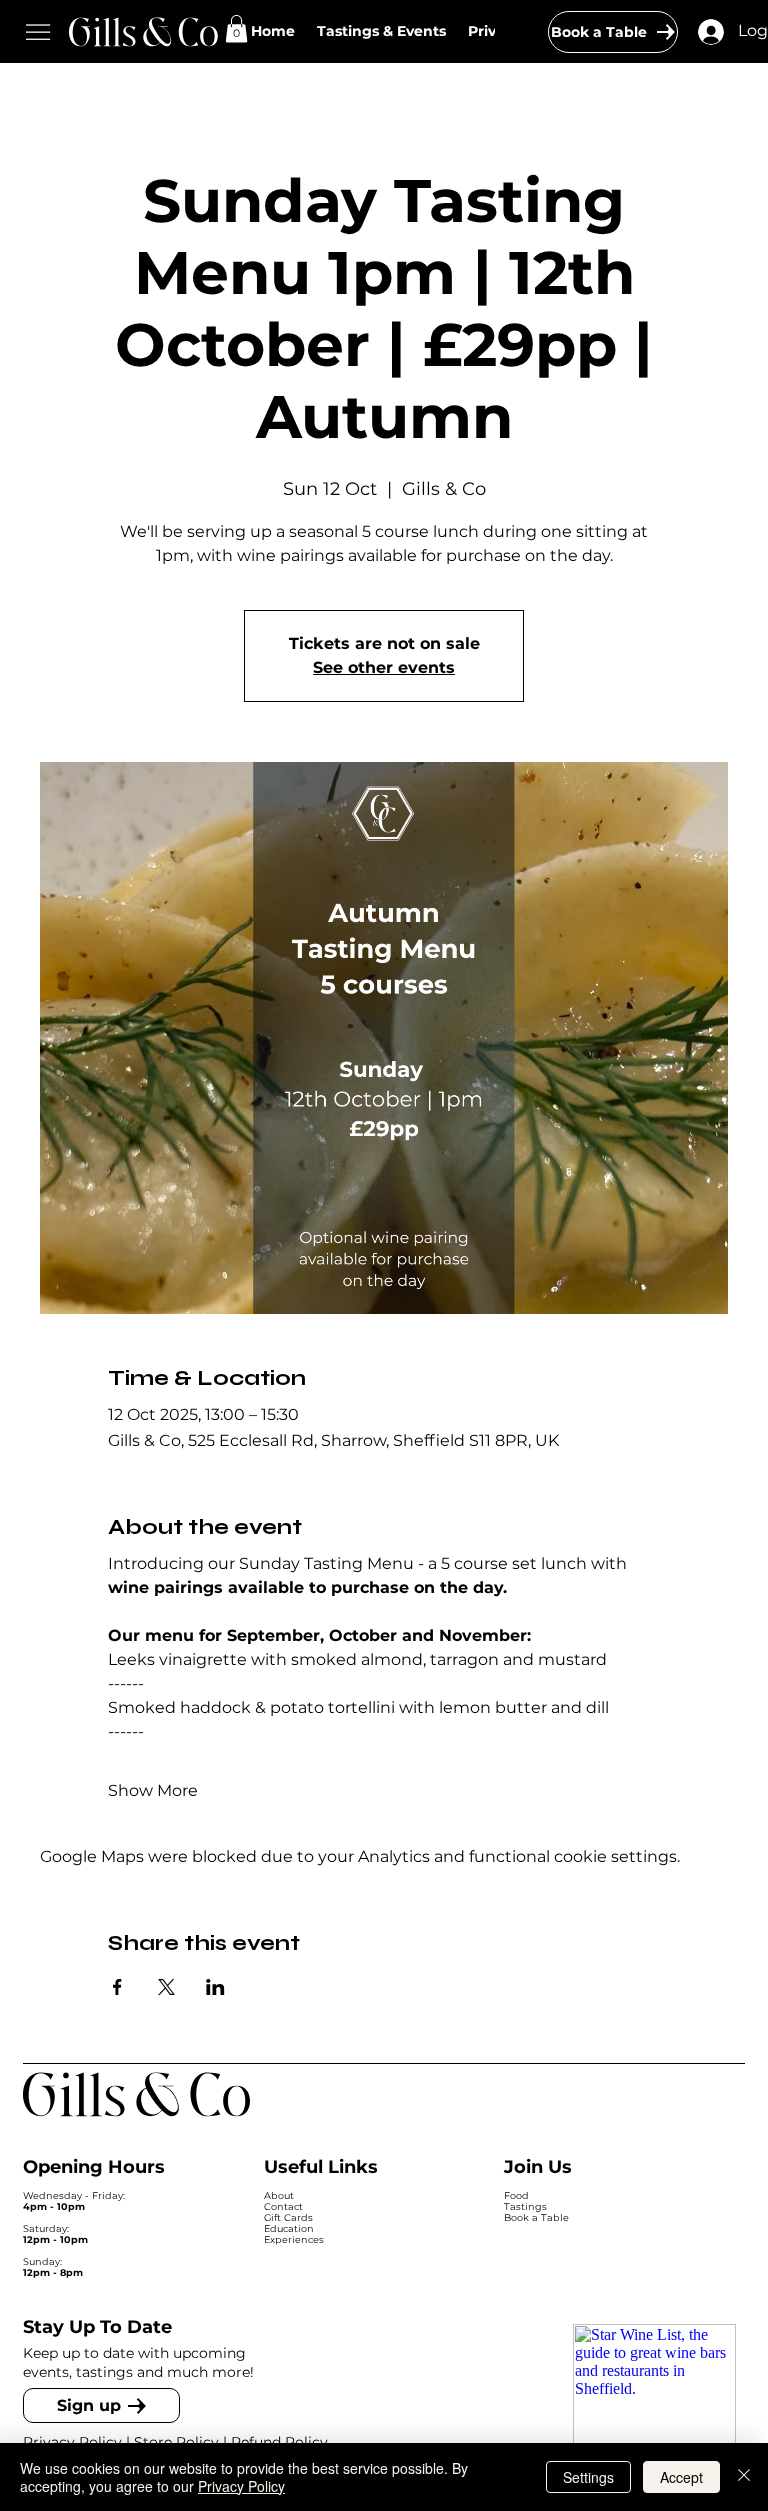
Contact (283, 2206)
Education (289, 2228)
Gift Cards (288, 2217)
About (279, 2195)
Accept (681, 2477)
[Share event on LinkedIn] (215, 1987)
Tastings (525, 2206)
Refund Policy (281, 2442)
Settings (588, 2477)
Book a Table (536, 2217)
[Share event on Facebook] (117, 1987)
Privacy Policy (72, 2442)
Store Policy (176, 2442)
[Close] (744, 2477)
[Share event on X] (166, 1987)
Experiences (294, 2239)
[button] (236, 28)
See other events (384, 667)
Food (516, 2195)
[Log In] (711, 32)
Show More (153, 1790)
